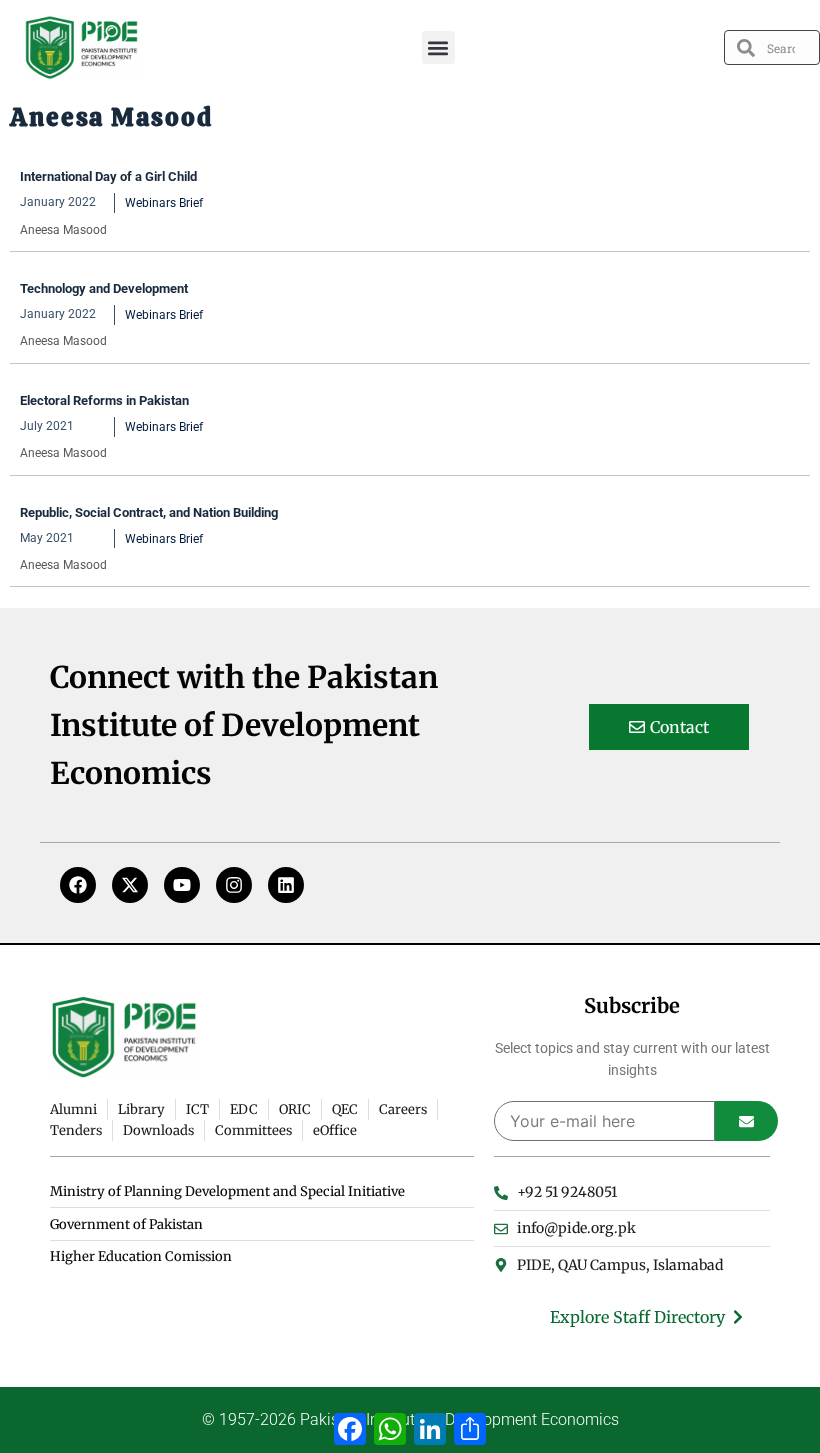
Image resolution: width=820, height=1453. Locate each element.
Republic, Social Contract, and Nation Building (149, 512)
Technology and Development (104, 288)
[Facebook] (78, 885)
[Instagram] (234, 885)
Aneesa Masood (63, 230)
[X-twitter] (130, 885)
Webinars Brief (164, 203)
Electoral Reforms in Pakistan (104, 400)
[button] (438, 47)
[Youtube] (182, 885)
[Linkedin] (286, 885)
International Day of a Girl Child (108, 176)
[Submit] (746, 1121)
